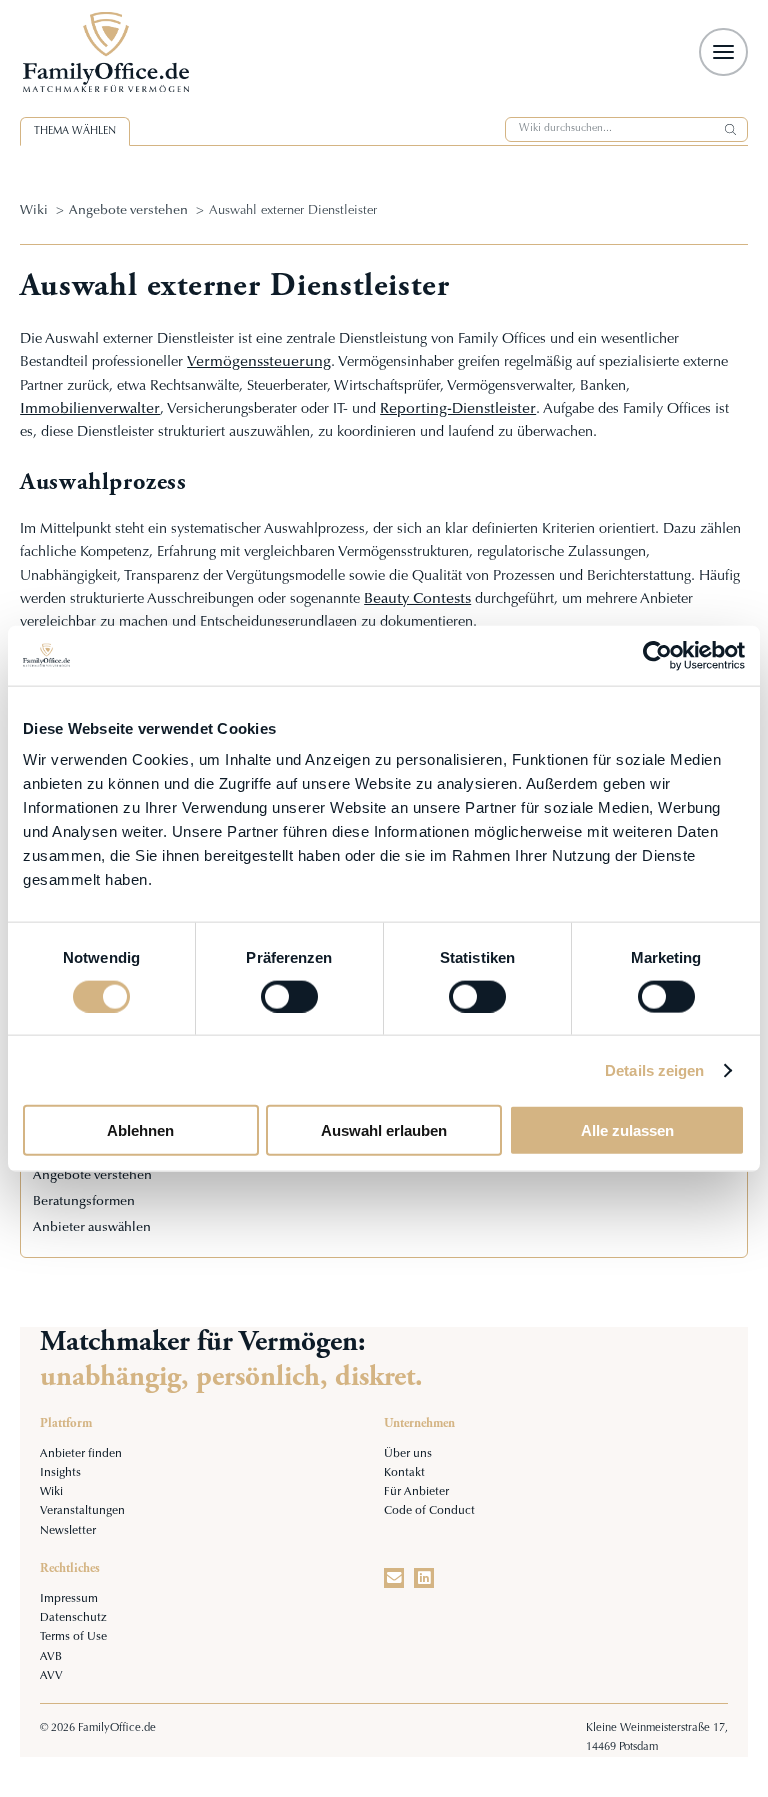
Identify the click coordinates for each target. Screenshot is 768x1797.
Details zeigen (654, 1069)
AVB (51, 1657)
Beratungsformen (84, 1202)
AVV (51, 1676)
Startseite (128, 52)
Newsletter (68, 1531)
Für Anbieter (416, 1492)
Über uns (408, 1454)
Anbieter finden (81, 1454)
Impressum (69, 1599)
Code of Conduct (429, 1511)
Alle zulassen (627, 1130)
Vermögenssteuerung (259, 362)
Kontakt (404, 1473)
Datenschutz (73, 1618)
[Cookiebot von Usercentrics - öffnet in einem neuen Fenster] (657, 655)
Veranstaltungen (82, 1511)
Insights (60, 1473)
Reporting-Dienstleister (458, 409)
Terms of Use (73, 1637)
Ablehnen (140, 1130)
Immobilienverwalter (90, 409)
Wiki (34, 211)
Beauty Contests (417, 599)
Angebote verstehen (128, 211)
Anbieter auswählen (92, 1228)
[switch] (289, 996)
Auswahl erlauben (384, 1130)
